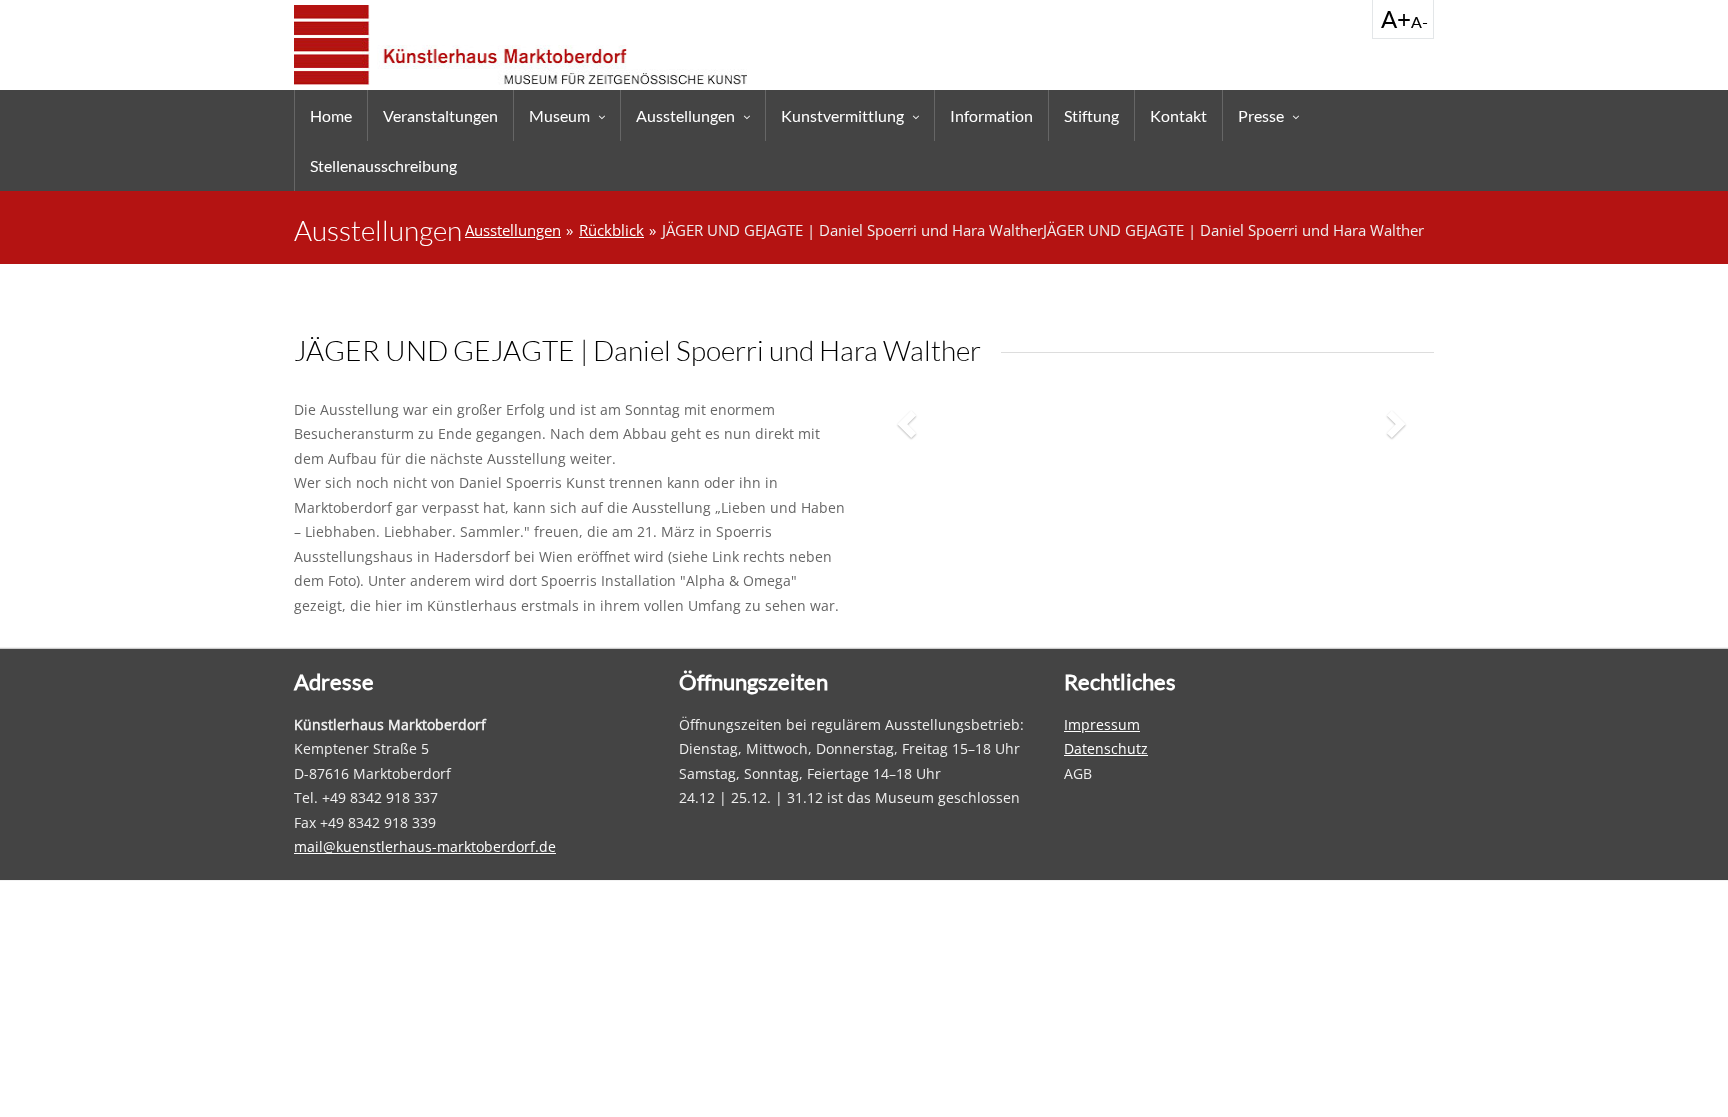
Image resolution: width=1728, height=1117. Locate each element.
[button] (909, 423)
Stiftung (1091, 115)
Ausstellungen (685, 115)
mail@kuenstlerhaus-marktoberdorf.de (425, 846)
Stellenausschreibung (383, 165)
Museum (559, 115)
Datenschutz (1106, 748)
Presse (1261, 115)
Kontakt (1178, 115)
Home (331, 115)
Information (991, 115)
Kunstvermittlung (842, 115)
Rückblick (611, 230)
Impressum (1102, 724)
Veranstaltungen (440, 115)
